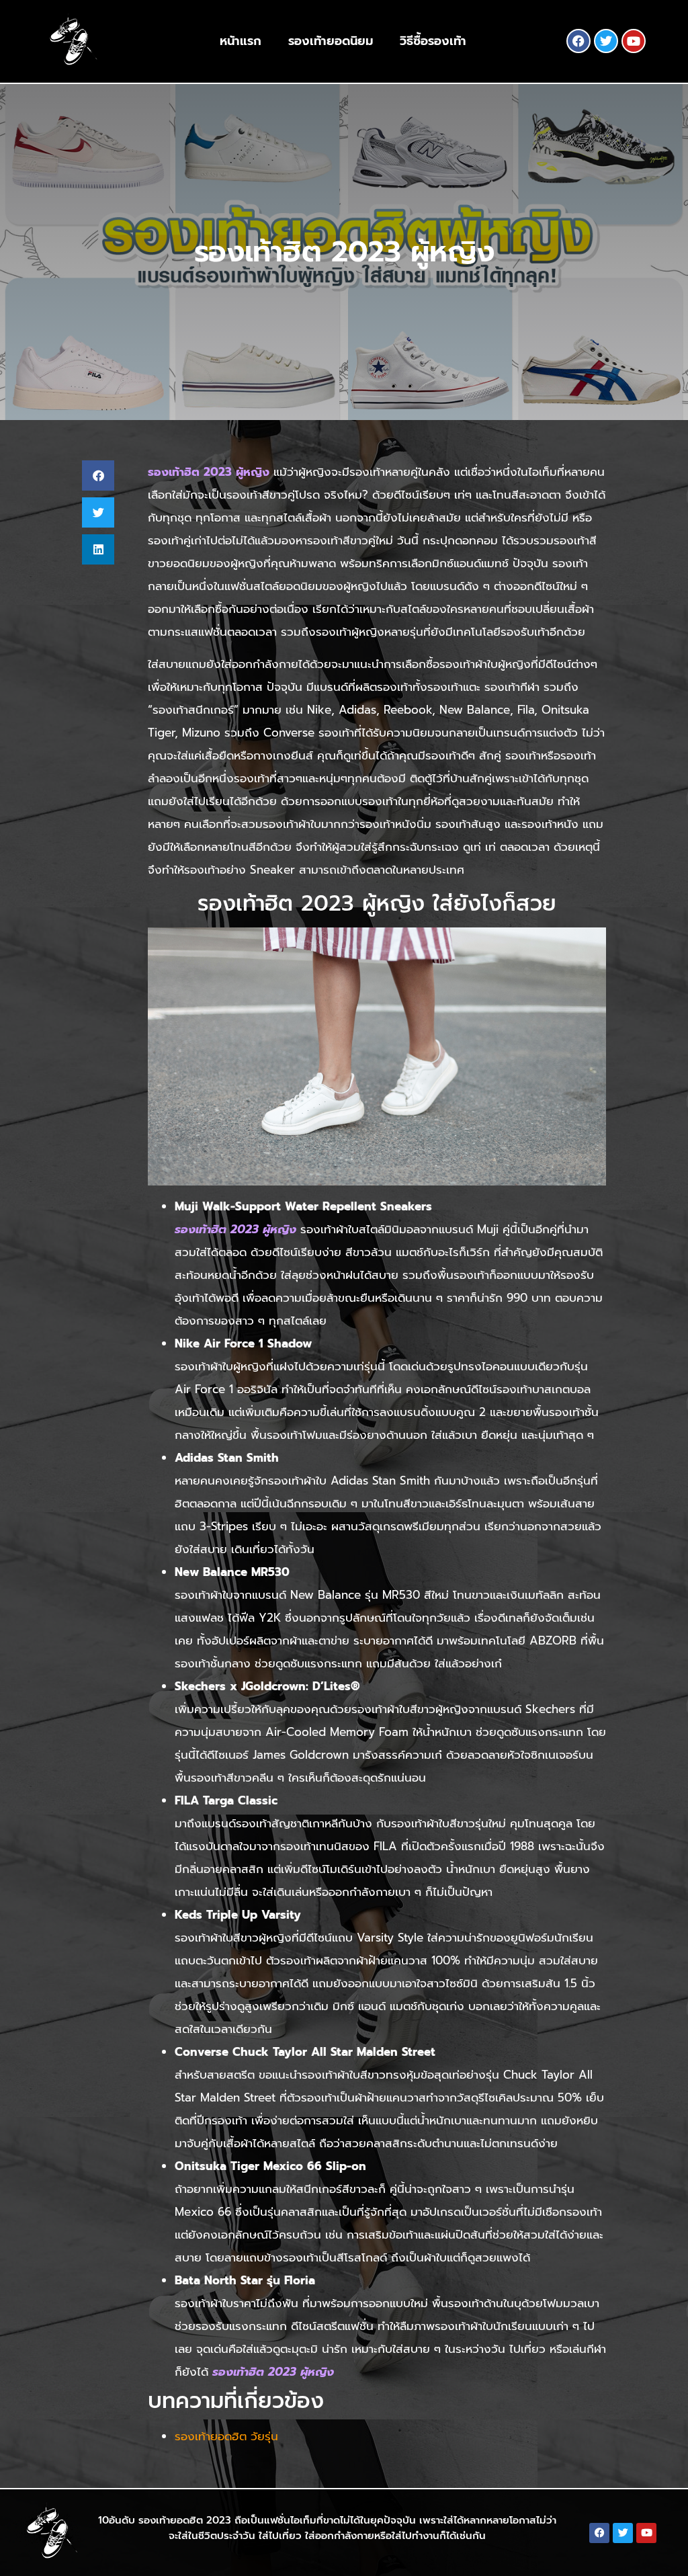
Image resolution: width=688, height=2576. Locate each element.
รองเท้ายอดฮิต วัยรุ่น (226, 2436)
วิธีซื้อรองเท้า (433, 41)
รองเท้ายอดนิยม (331, 41)
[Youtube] (634, 41)
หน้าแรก (241, 41)
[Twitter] (606, 41)
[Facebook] (578, 41)
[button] (98, 475)
